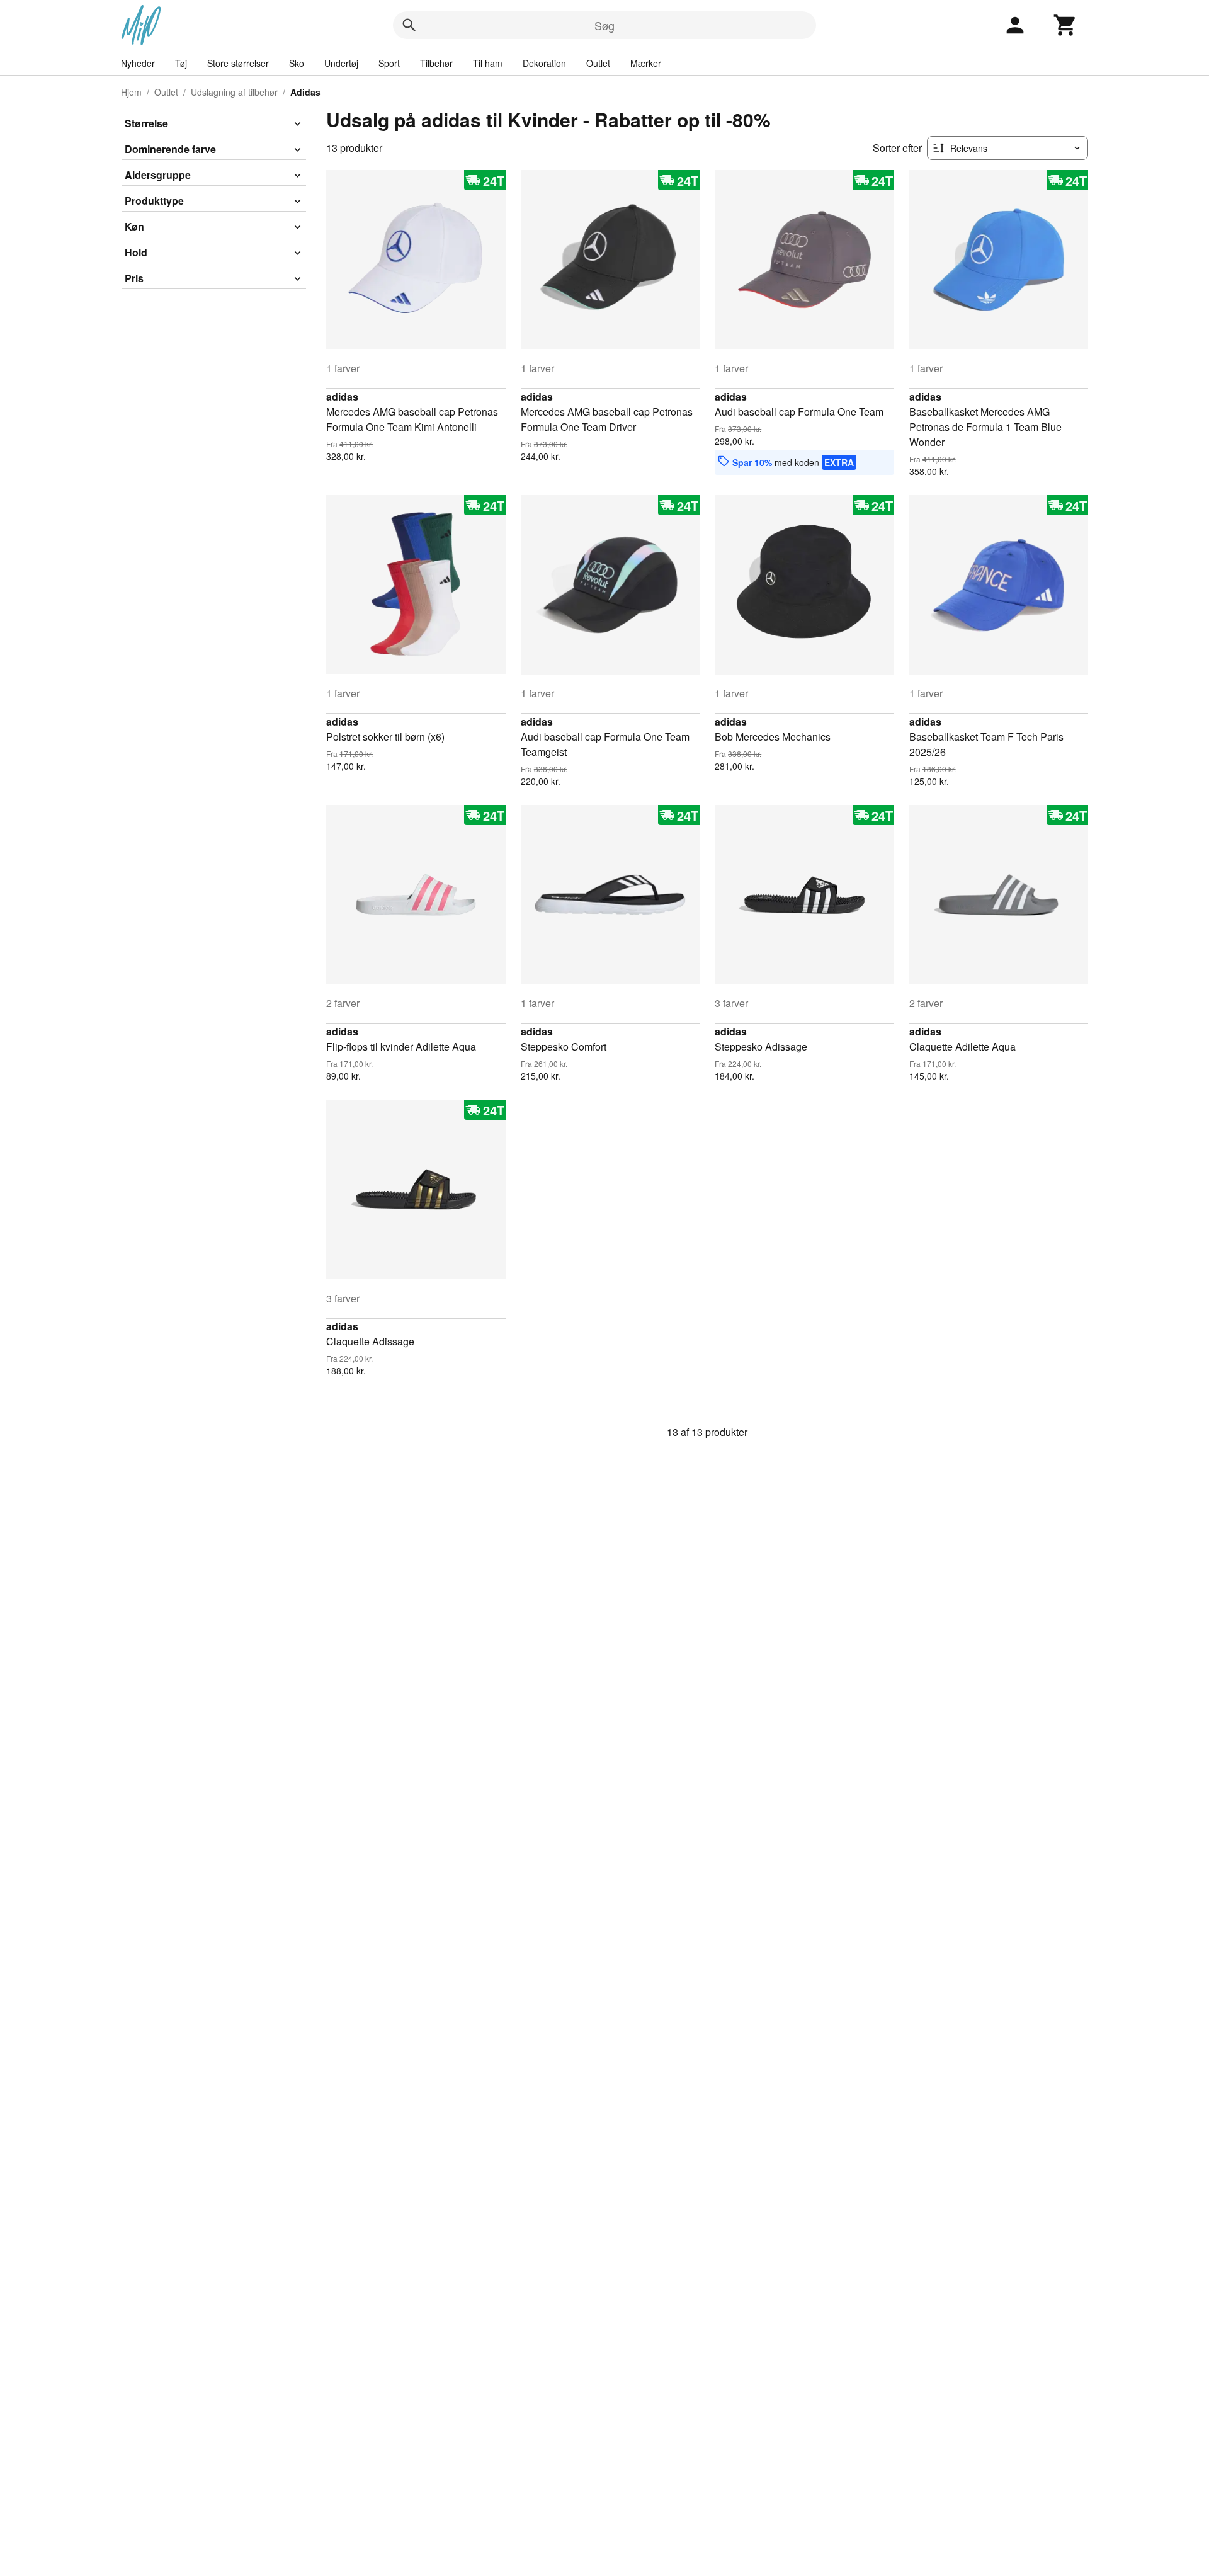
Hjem (131, 92)
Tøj (181, 63)
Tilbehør (436, 63)
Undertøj (341, 63)
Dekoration (544, 63)
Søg (604, 25)
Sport (389, 63)
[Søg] (409, 25)
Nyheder (138, 63)
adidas (342, 396)
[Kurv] (1065, 25)
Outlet (598, 63)
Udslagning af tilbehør (234, 92)
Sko (297, 63)
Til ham (488, 63)
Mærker (646, 63)
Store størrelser (238, 63)
